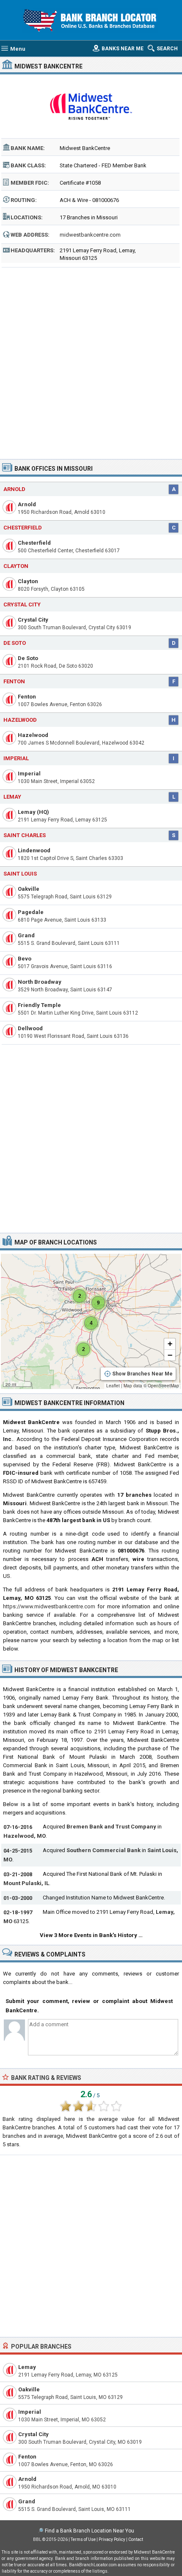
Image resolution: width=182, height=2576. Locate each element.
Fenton (14, 681)
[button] (80, 1296)
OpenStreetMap (163, 1386)
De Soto (15, 643)
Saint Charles (25, 835)
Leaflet (113, 1386)
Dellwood (30, 1028)
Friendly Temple (39, 1005)
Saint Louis (20, 874)
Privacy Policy (112, 2539)
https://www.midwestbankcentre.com (49, 1606)
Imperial (16, 758)
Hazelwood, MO (25, 1836)
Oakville (29, 889)
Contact (136, 2539)
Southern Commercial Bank (103, 1850)
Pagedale (31, 912)
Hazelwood (20, 720)
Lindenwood (34, 850)
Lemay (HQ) (33, 812)
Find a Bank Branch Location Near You (90, 2531)
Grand (26, 935)
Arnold (14, 489)
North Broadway (40, 982)
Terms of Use (83, 2539)
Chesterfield (23, 528)
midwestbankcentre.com (90, 235)
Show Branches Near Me (142, 1374)
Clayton (16, 566)
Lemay (12, 797)
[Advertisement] (91, 360)
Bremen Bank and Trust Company (111, 1827)
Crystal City (22, 604)
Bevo (25, 959)
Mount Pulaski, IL (26, 1883)
